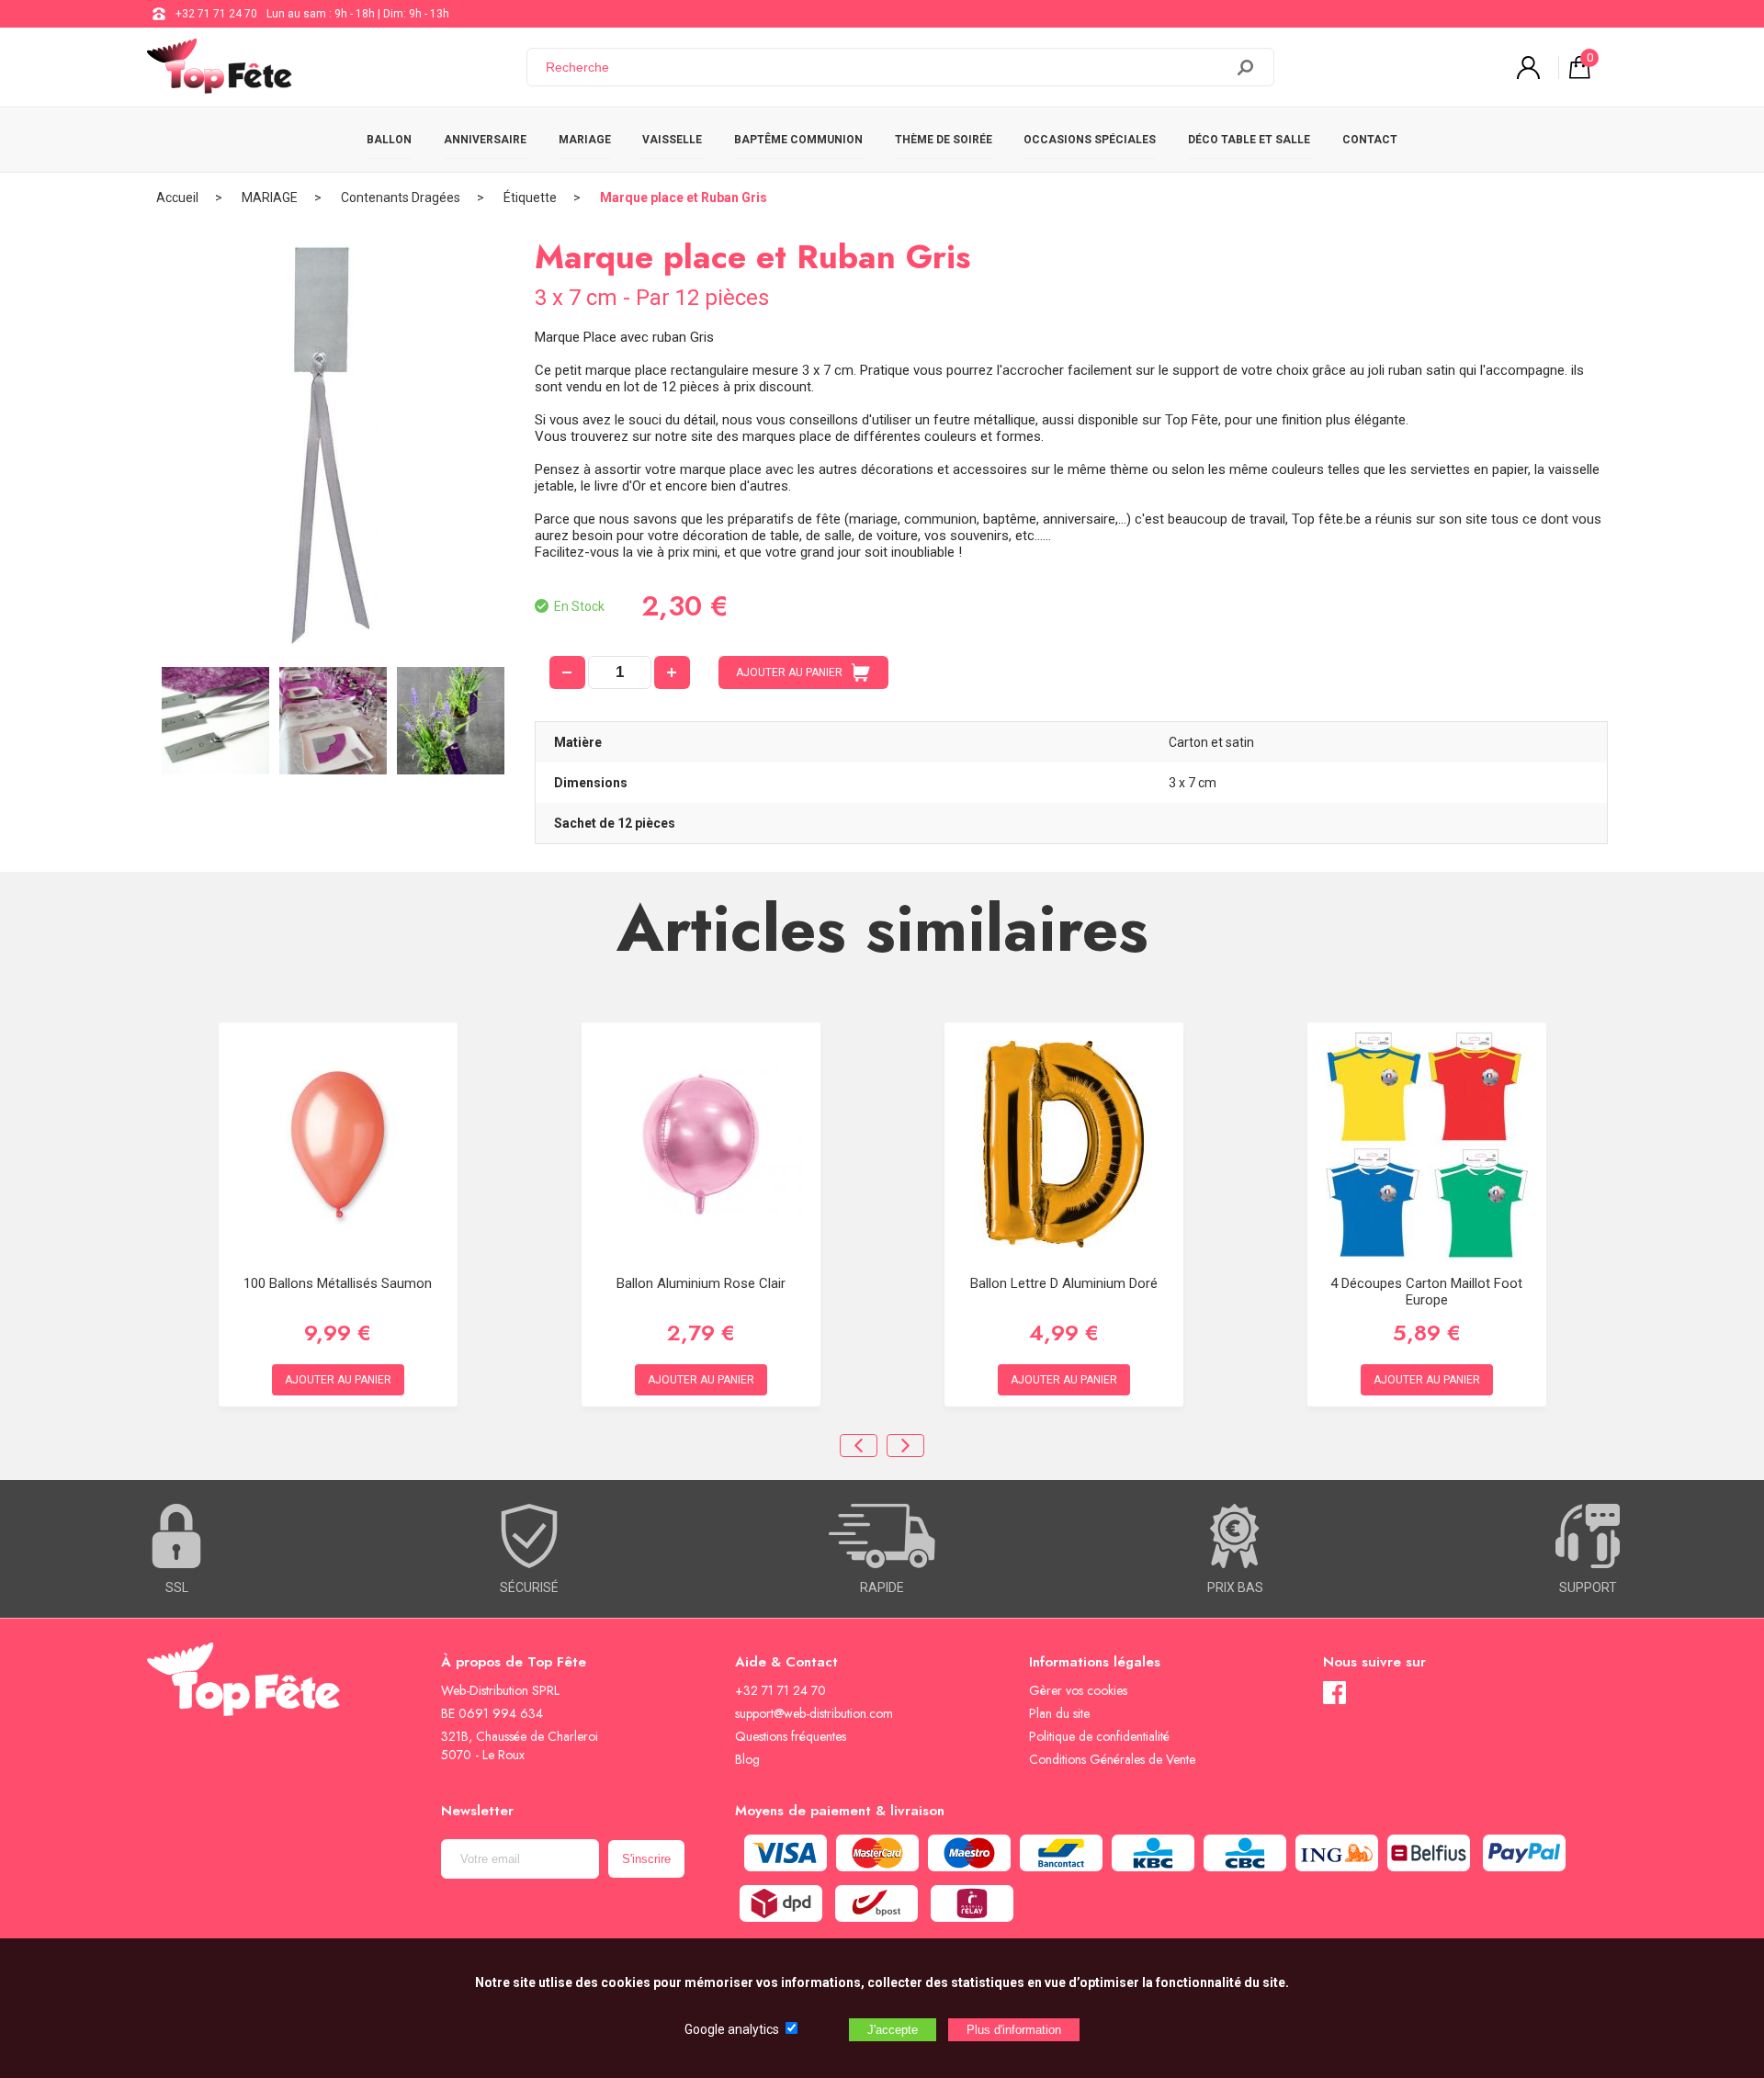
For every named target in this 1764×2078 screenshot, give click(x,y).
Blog (747, 1759)
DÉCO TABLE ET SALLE (1249, 140)
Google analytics (732, 2029)
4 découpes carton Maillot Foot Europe (1426, 1292)
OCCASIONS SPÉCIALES (1090, 140)
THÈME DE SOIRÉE (944, 140)
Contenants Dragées (401, 198)
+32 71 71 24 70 (216, 14)
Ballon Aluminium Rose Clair (701, 1283)
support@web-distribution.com (814, 1713)
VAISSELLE (672, 140)
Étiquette (530, 198)
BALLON (389, 140)
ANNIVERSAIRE (485, 140)
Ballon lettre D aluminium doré (1064, 1283)
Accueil (177, 198)
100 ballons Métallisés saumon (338, 1283)
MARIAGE (585, 140)
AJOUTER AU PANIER (789, 672)
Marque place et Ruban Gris (684, 198)
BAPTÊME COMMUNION (798, 140)
